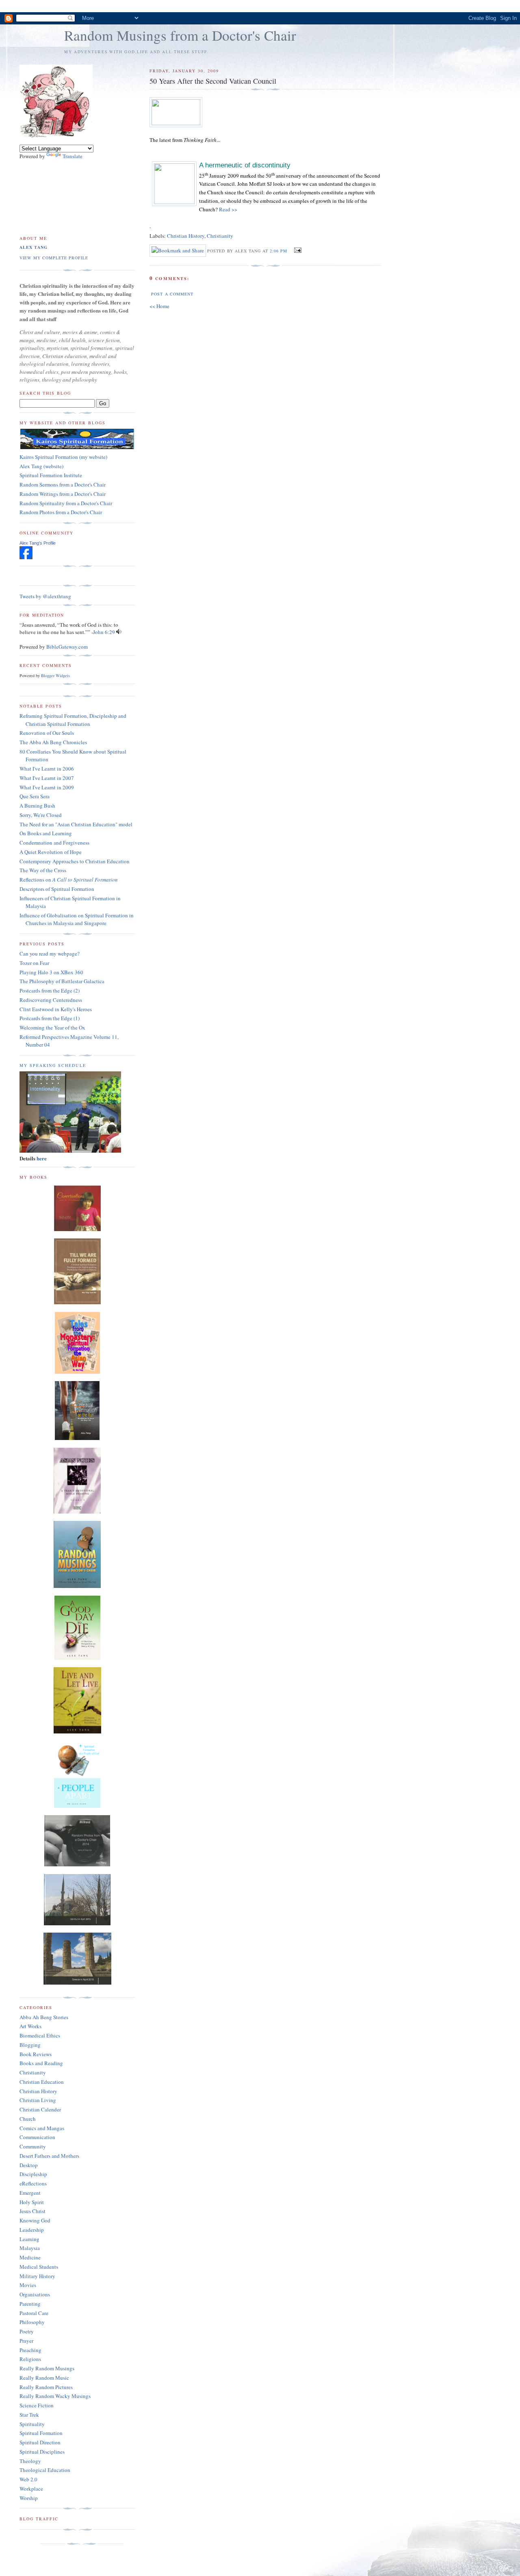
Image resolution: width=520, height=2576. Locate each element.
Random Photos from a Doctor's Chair (61, 512)
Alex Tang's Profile (38, 543)
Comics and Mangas (42, 2128)
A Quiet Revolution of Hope (51, 852)
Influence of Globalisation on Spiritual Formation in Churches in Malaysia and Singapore (77, 919)
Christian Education (42, 2082)
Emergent (30, 2193)
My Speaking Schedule (53, 1065)
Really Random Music (44, 2378)
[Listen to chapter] (119, 632)
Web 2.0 (28, 2479)
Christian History (186, 236)
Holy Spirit (32, 2202)
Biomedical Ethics (40, 2035)
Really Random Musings (47, 2368)
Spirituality (32, 2424)
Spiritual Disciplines (42, 2452)
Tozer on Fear (34, 963)
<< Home (159, 306)
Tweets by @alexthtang (45, 596)
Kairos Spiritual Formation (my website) (63, 457)
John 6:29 (104, 632)
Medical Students (39, 2267)
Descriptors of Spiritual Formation (57, 889)
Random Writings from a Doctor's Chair (63, 494)
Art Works (30, 2026)
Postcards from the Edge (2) (50, 990)
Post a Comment (172, 294)
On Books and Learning (46, 833)
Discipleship (33, 2174)
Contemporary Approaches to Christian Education (75, 861)
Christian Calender (40, 2109)
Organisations (35, 2294)
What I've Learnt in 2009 (47, 787)
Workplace (31, 2489)
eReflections (33, 2183)
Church (28, 2119)
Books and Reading (41, 2063)
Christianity (220, 236)
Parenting (30, 2304)
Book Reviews (36, 2054)
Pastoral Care (34, 2313)
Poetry (27, 2331)
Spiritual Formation (41, 2433)
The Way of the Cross (43, 870)
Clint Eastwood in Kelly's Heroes (56, 1009)
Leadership (32, 2230)
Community (33, 2146)
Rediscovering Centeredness (51, 1000)
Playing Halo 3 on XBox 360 (51, 972)
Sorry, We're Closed (41, 815)
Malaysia (30, 2248)
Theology (30, 2461)
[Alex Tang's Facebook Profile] (26, 557)
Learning (29, 2239)
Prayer (26, 2341)
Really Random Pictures (46, 2387)
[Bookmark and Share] (178, 250)
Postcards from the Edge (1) (50, 1018)
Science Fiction (37, 2405)
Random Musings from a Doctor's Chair (180, 35)
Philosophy (32, 2322)
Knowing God (35, 2220)
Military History (37, 2276)
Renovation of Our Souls (47, 733)
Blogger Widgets (55, 675)
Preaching (30, 2350)
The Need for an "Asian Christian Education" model (76, 824)
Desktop (29, 2165)
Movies (28, 2285)
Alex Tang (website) (41, 466)
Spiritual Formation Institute (51, 475)
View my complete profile (54, 258)
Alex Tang (34, 247)
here (42, 1158)
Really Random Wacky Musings (55, 2396)
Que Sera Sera (35, 796)
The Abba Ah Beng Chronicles (53, 742)
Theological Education (45, 2470)
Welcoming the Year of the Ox (52, 1027)
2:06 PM (278, 251)
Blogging (30, 2045)
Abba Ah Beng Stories (44, 2017)
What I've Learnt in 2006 (47, 769)
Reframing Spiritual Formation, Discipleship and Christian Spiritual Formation (73, 720)
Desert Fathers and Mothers (49, 2156)
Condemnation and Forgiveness (54, 843)
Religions (30, 2359)
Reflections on (69, 880)
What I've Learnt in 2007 (47, 778)
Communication (37, 2137)
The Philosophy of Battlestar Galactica (62, 981)
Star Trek (29, 2415)
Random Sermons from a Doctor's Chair (63, 484)
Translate (73, 156)
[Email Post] (297, 250)
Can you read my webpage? (50, 954)
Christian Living (38, 2100)
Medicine (30, 2257)
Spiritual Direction (40, 2442)
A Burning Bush (37, 806)
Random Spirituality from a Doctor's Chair (66, 503)
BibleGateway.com (67, 647)
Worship (29, 2498)
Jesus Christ (32, 2211)
